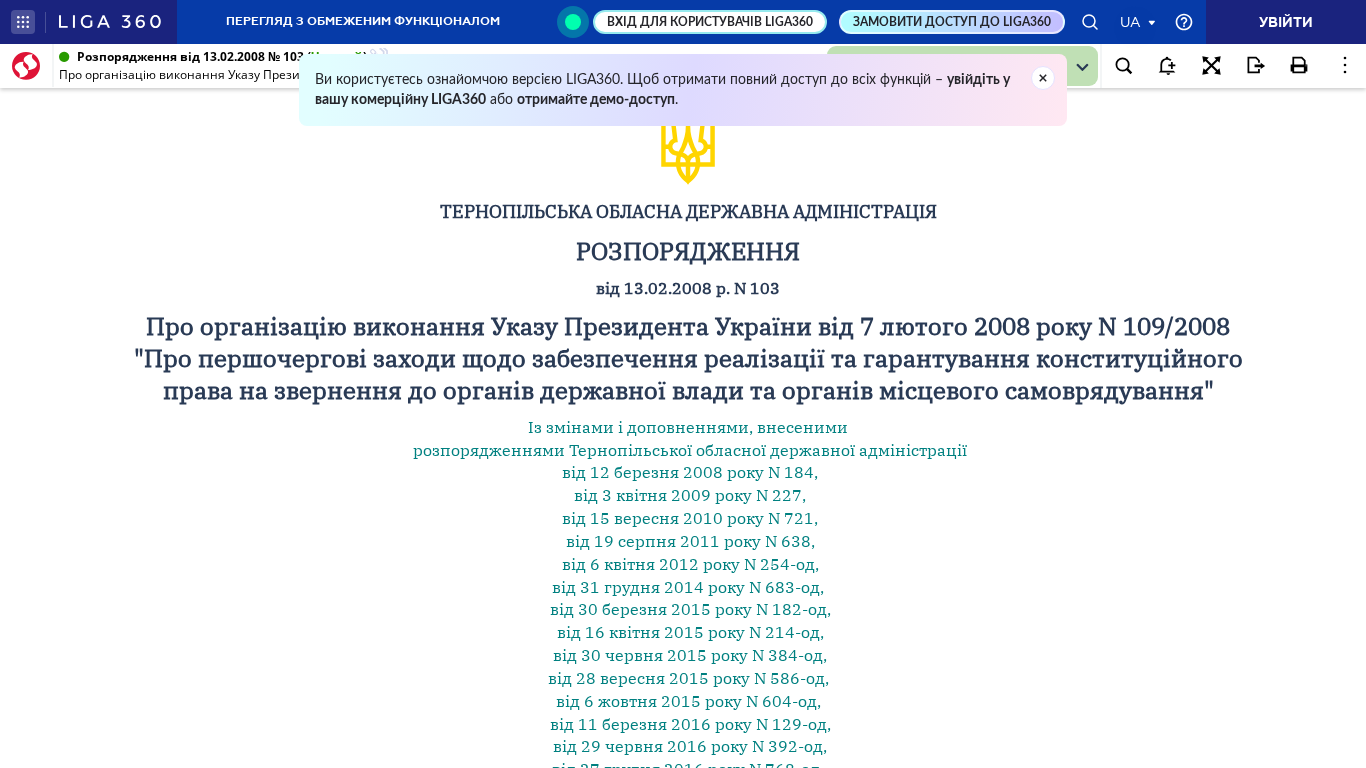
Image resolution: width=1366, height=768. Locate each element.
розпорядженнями (489, 450)
